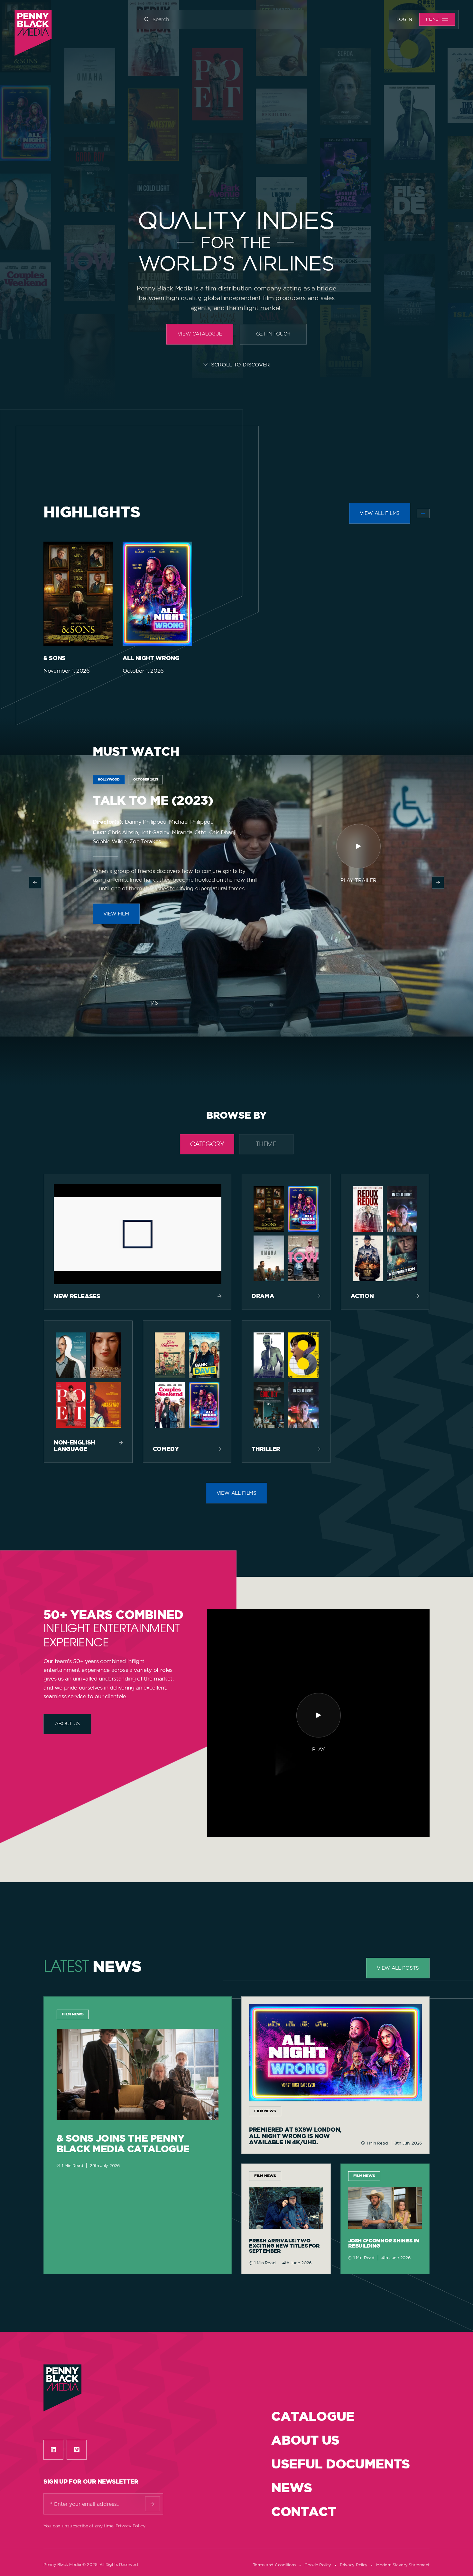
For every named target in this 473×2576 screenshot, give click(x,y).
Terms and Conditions (274, 2565)
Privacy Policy (130, 2526)
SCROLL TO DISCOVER (241, 365)
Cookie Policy (318, 2565)
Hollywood (109, 780)
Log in (404, 19)
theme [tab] (266, 1145)
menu (432, 19)
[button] (35, 883)
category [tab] (207, 1145)
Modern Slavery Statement (403, 2565)
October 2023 (146, 780)
